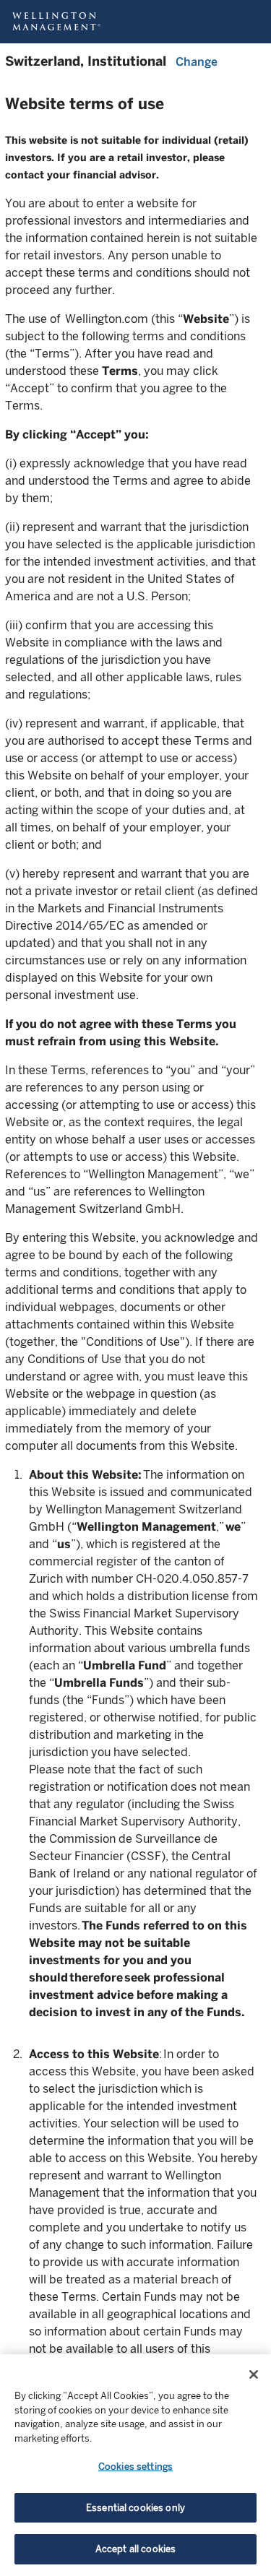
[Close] (254, 2374)
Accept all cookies (135, 2549)
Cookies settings (135, 2467)
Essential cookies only (135, 2508)
